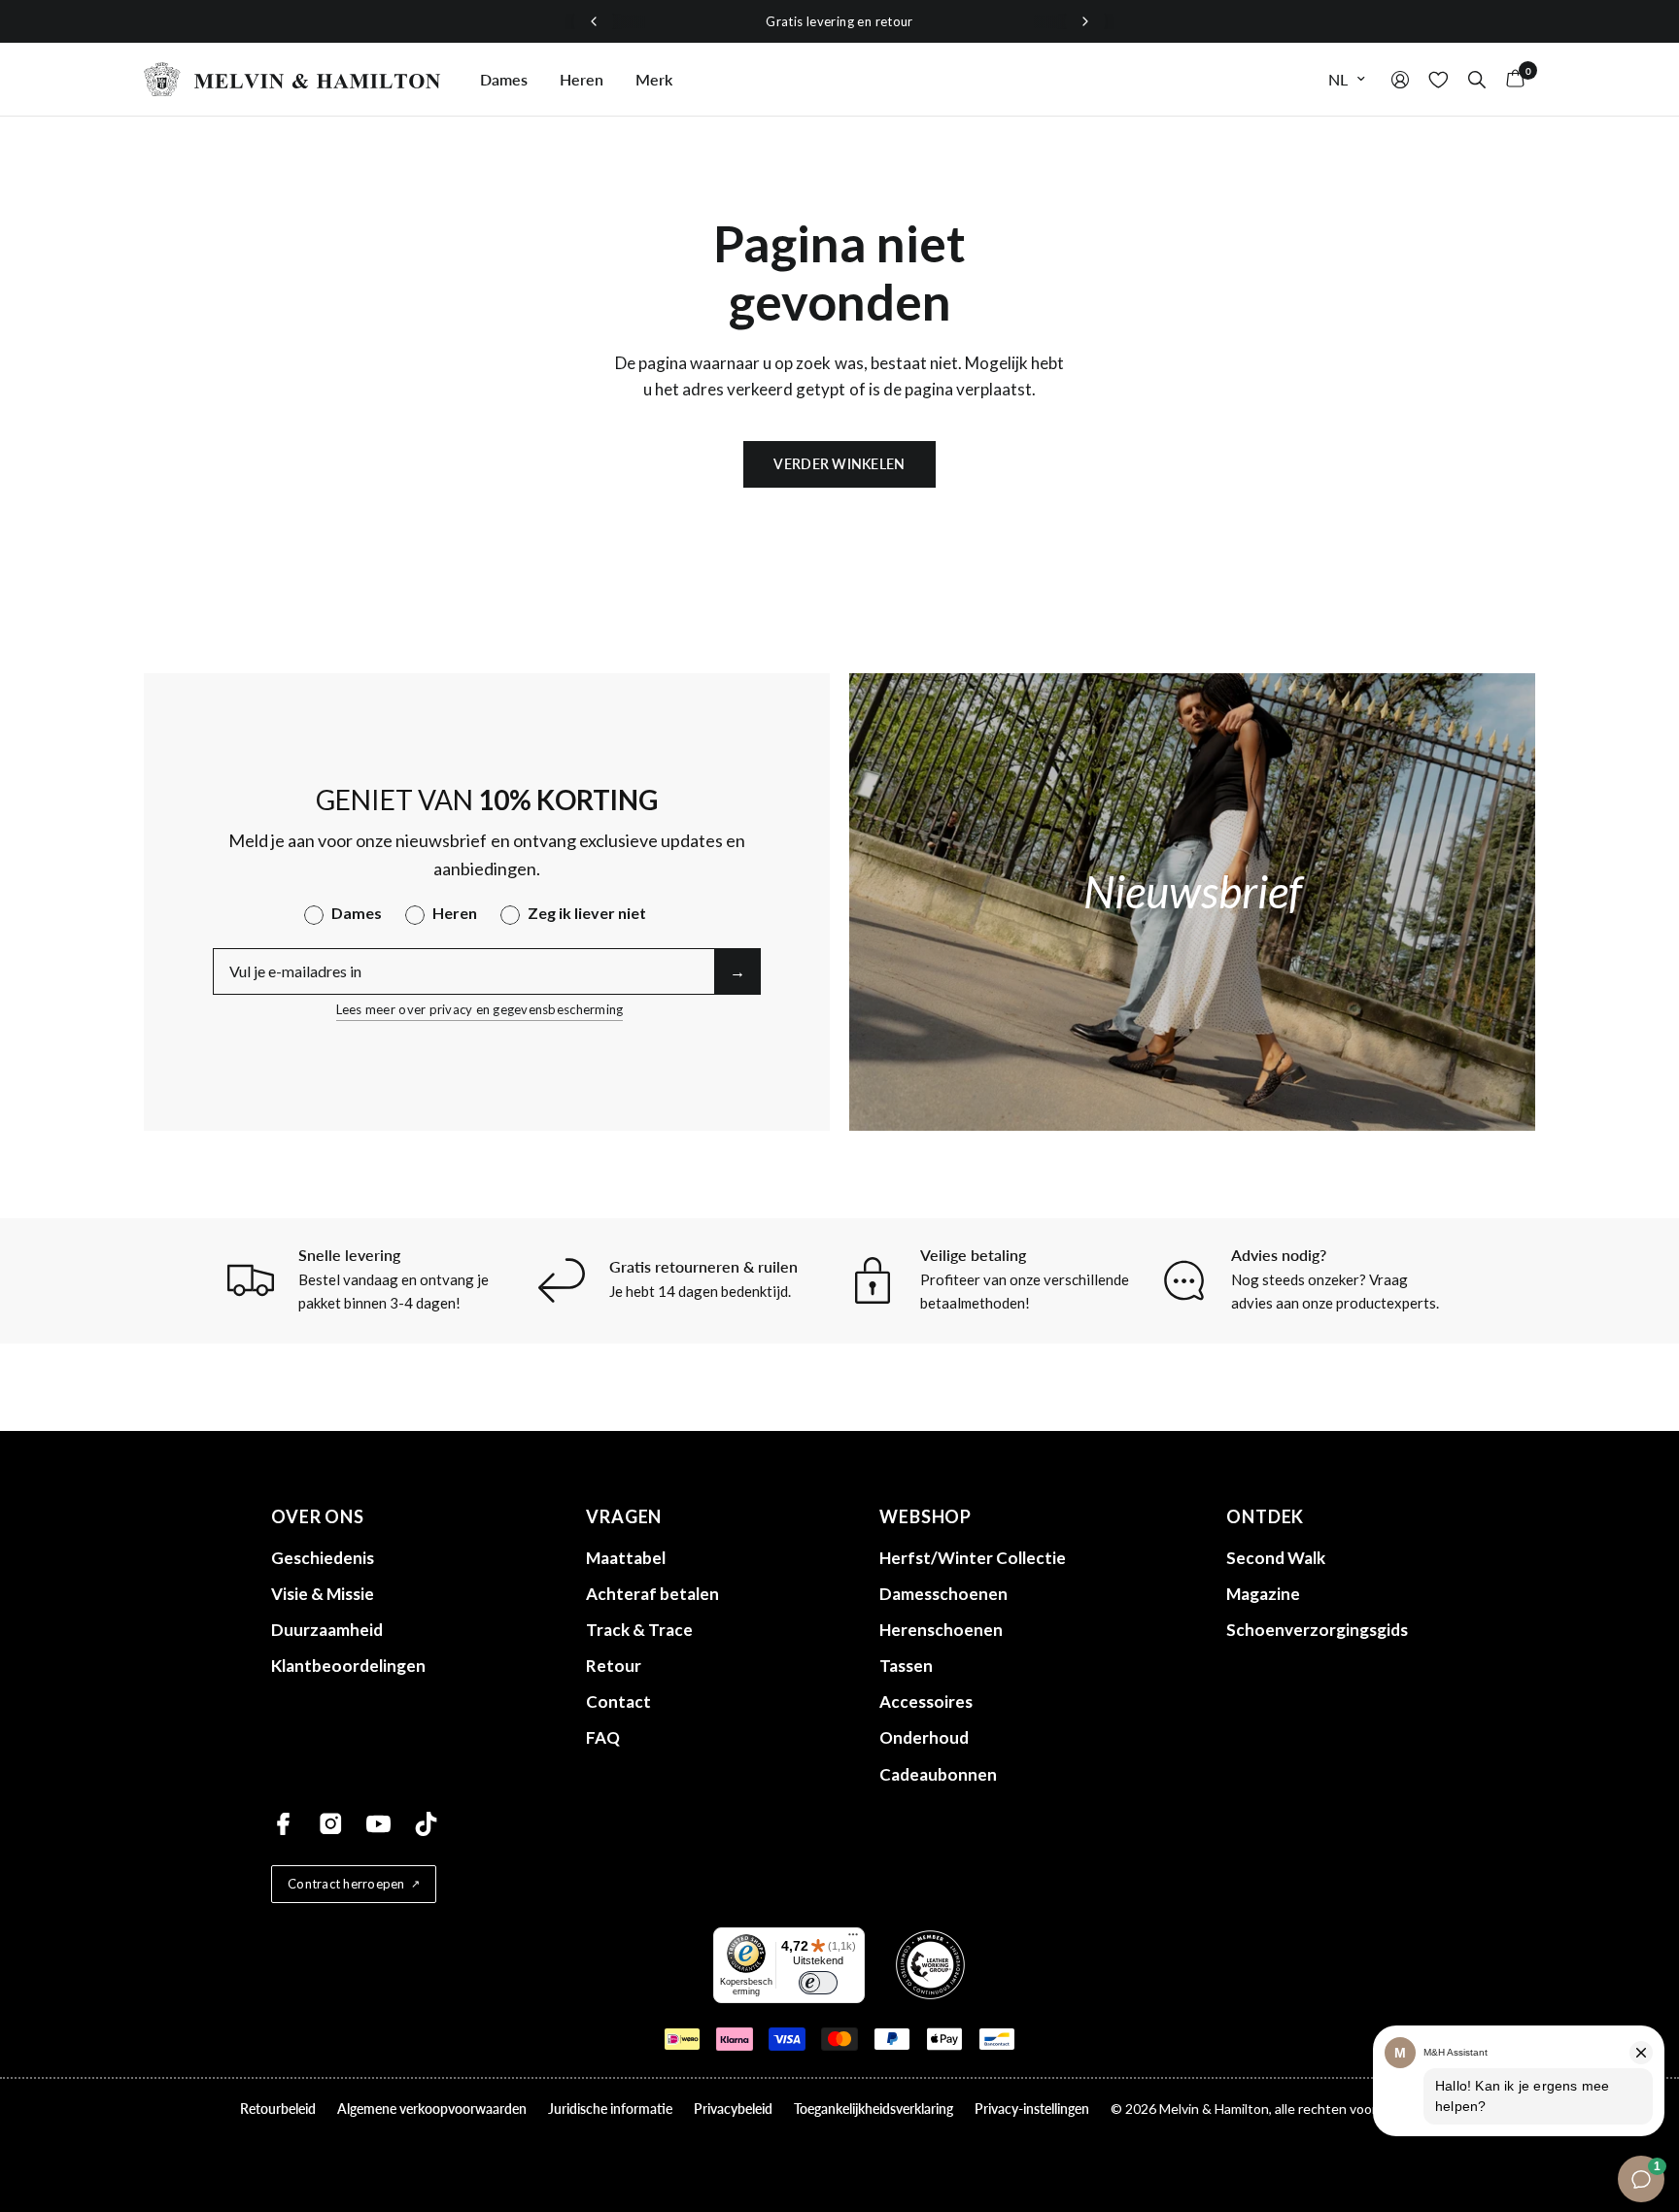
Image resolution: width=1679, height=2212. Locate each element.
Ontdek (1265, 1516)
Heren (582, 79)
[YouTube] (378, 1824)
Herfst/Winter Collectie (973, 1558)
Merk (654, 79)
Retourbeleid (278, 2109)
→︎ (737, 971)
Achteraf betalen (652, 1594)
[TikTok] (426, 1824)
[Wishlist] (1439, 79)
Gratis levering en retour (839, 21)
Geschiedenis (323, 1558)
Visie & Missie (323, 1594)
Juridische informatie (610, 2109)
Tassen (906, 1666)
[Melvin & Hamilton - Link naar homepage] (292, 79)
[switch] (818, 1983)
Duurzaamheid (327, 1630)
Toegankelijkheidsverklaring (874, 2109)
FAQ (603, 1737)
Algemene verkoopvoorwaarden (432, 2109)
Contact (618, 1702)
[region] (839, 22)
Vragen (624, 1516)
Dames (504, 79)
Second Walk (1276, 1558)
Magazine (1263, 1594)
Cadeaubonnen (938, 1774)
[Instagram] (331, 1824)
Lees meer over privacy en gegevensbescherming (480, 1009)
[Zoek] (1477, 79)
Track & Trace (639, 1630)
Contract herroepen (346, 1884)
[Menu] (853, 1939)
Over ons (318, 1516)
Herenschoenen (941, 1630)
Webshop (925, 1516)
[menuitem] (504, 80)
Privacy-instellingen (1032, 2109)
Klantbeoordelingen (348, 1666)
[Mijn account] (1400, 79)
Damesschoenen (943, 1594)
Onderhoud (924, 1737)
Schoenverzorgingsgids (1317, 1630)
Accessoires (926, 1702)
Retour (614, 1666)
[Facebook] (283, 1824)
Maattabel (626, 1558)
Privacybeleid (733, 2109)
